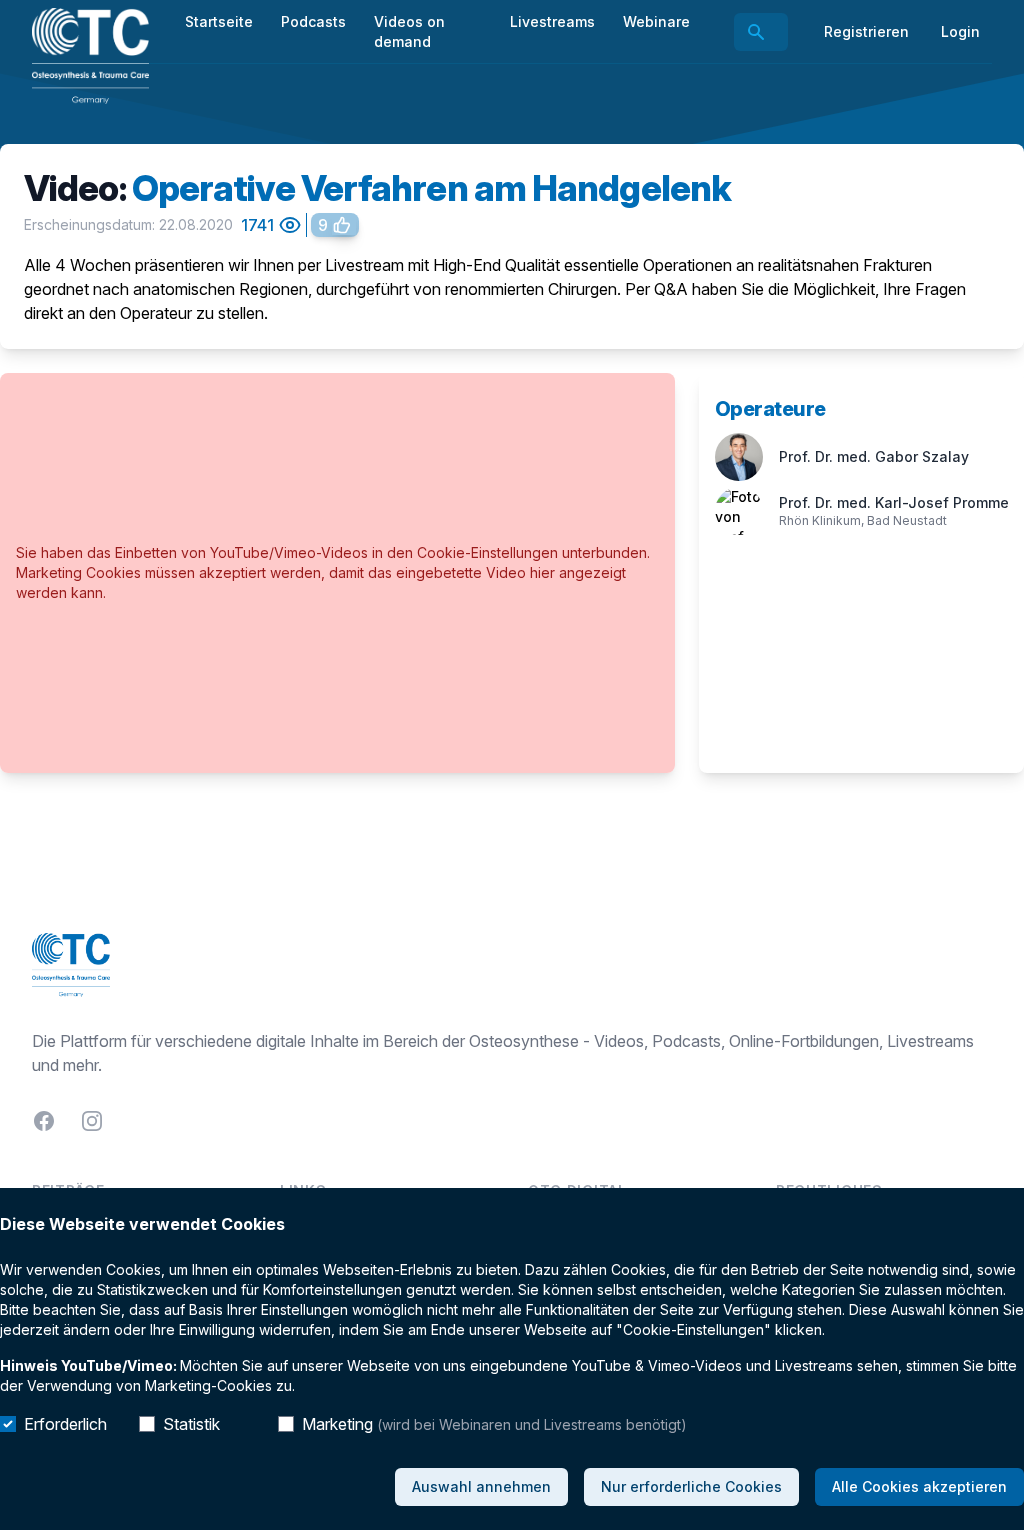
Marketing (494, 1424)
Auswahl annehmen (481, 1486)
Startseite (219, 21)
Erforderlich (65, 1424)
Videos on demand (409, 31)
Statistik (191, 1424)
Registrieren (866, 31)
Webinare (656, 21)
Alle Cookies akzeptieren (919, 1486)
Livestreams (552, 21)
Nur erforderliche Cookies (691, 1486)
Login (960, 31)
